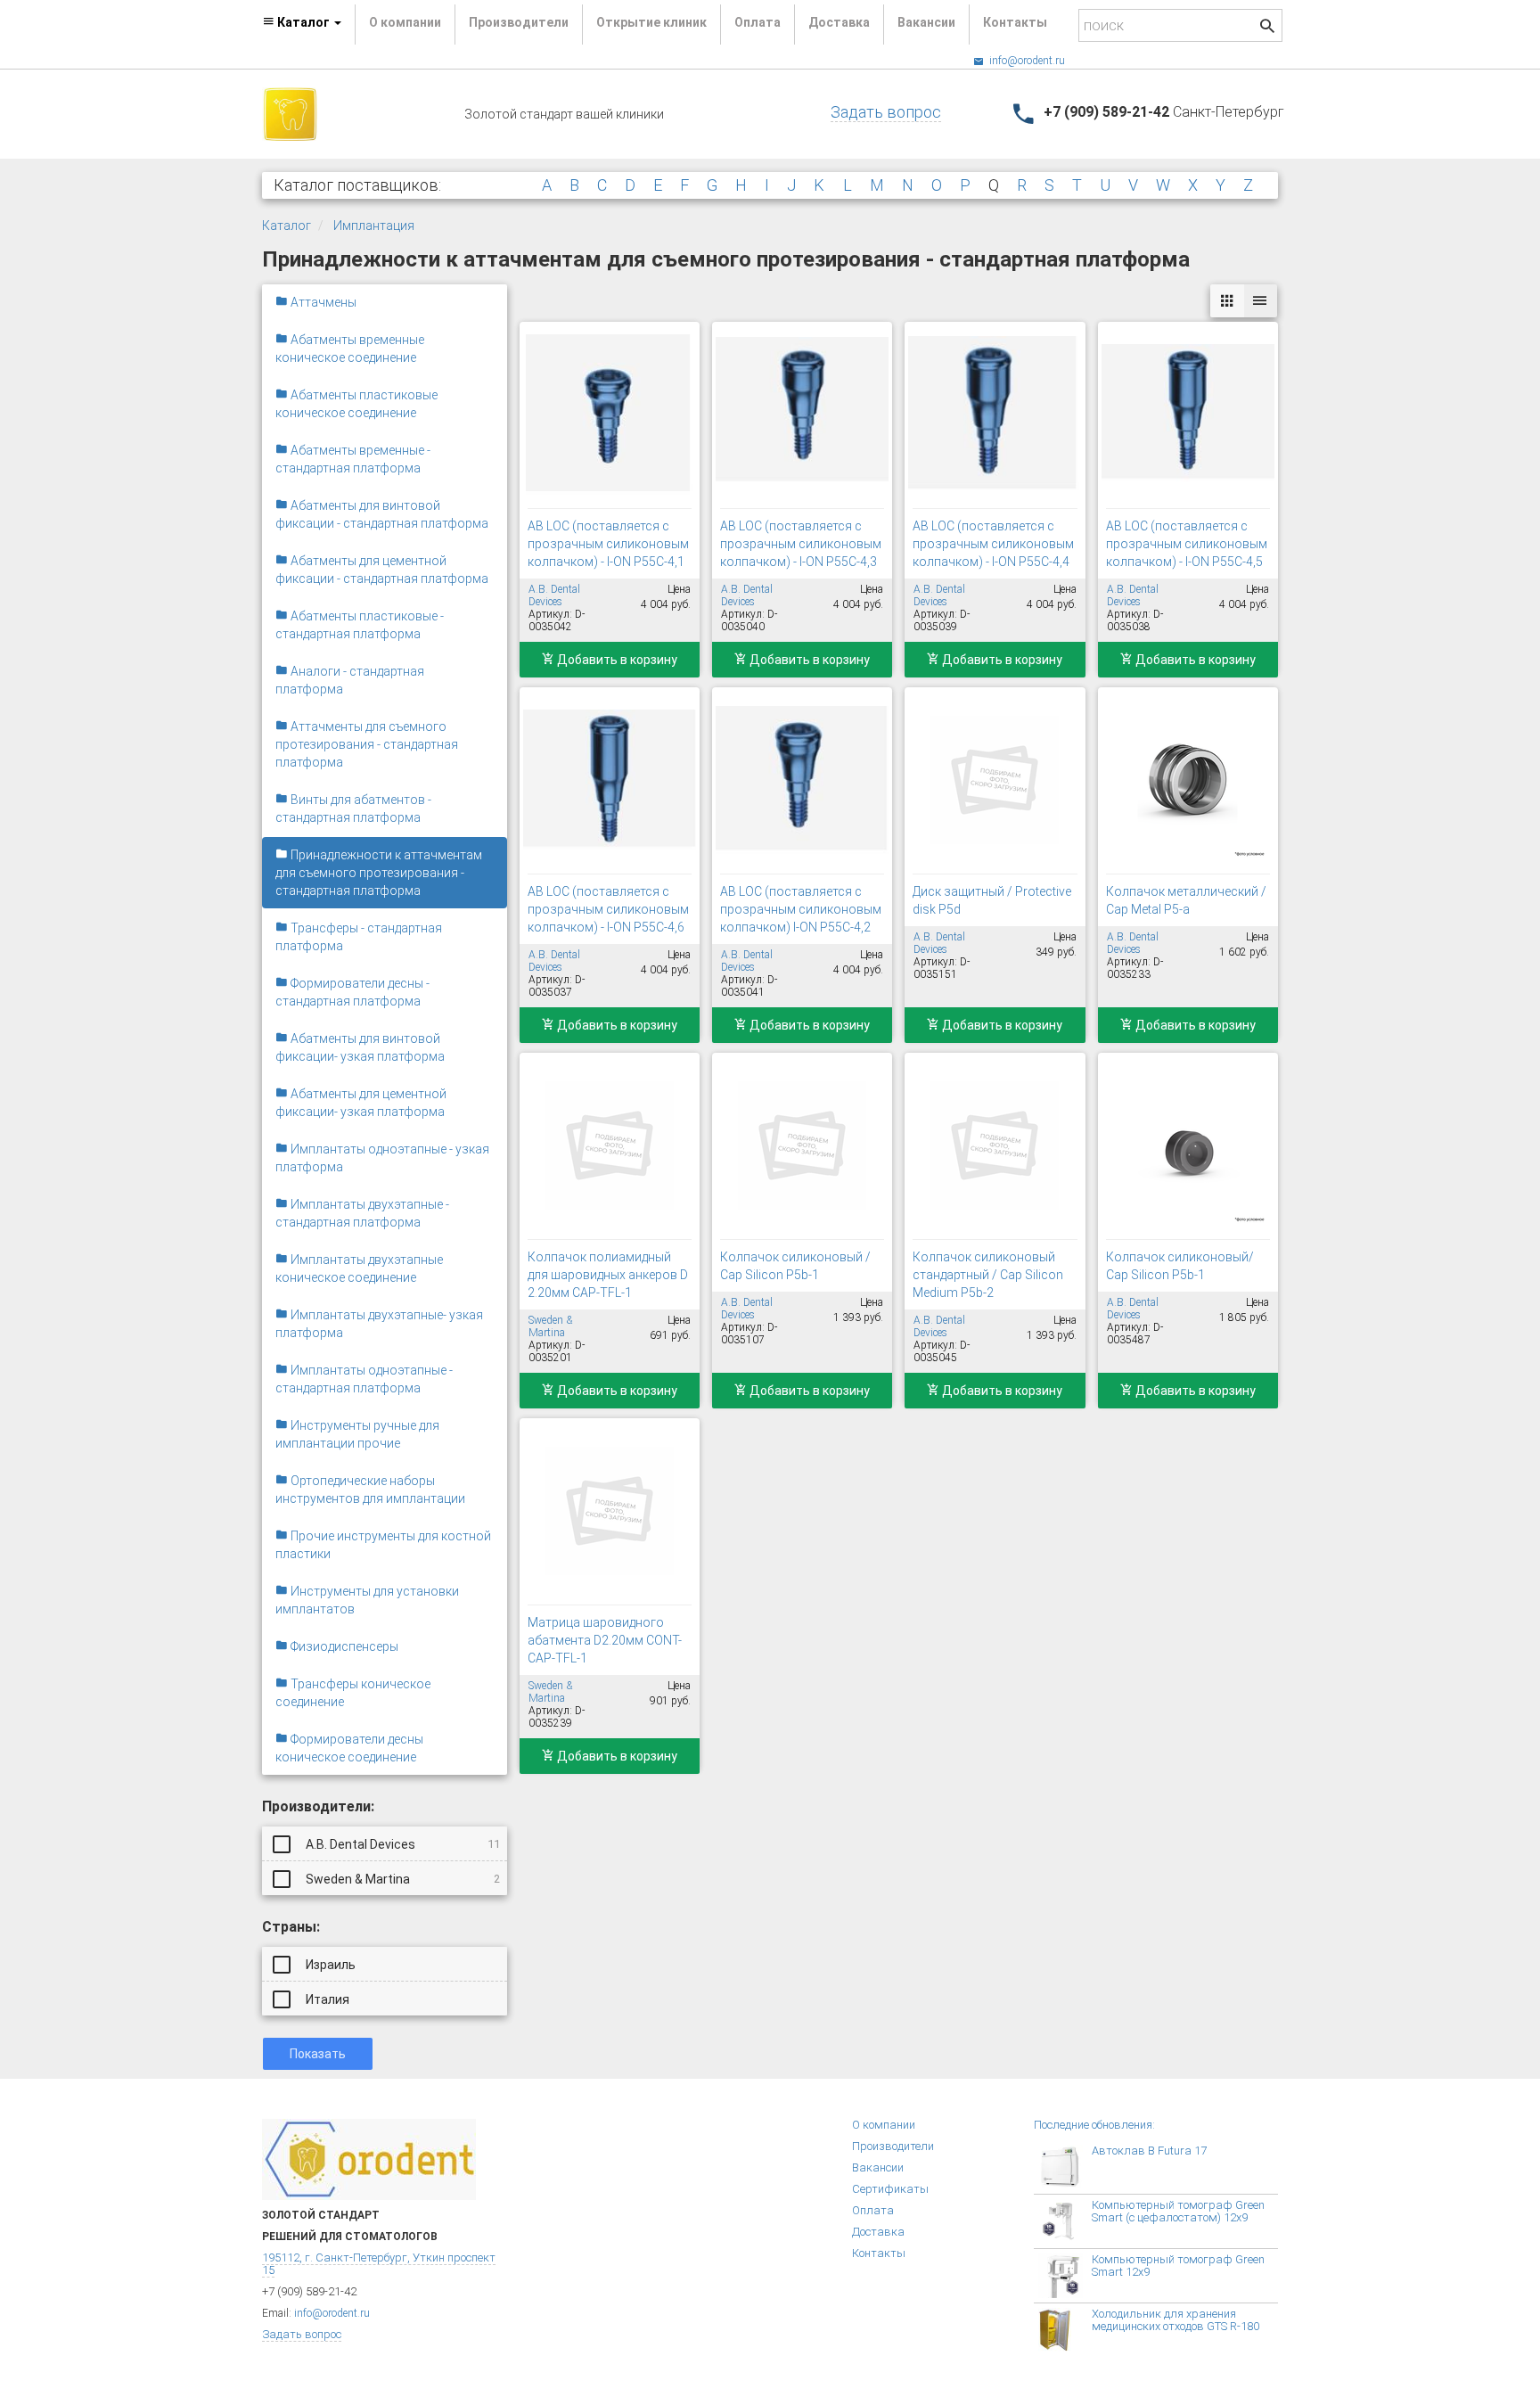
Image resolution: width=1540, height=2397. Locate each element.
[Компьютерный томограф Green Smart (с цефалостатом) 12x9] (1065, 2221)
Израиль (329, 1965)
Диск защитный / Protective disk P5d (992, 900)
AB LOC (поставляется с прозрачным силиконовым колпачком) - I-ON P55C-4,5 (1187, 544)
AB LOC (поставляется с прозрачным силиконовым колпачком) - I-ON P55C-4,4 (993, 544)
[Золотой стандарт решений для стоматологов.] (290, 113)
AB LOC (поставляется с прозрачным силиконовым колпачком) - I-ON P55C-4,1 (608, 544)
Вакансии (926, 22)
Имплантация (374, 226)
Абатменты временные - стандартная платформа (353, 459)
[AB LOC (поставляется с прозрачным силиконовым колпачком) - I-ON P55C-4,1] (610, 415)
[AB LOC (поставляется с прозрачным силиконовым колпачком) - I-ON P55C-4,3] (802, 415)
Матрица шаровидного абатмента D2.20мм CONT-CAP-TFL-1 (605, 1640)
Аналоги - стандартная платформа (350, 680)
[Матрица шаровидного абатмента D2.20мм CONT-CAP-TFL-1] (610, 1511)
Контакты (1015, 22)
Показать (318, 2054)
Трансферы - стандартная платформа (359, 937)
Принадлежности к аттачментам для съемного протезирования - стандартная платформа (379, 873)
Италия (326, 1999)
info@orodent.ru (1026, 61)
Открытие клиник (651, 22)
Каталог (287, 226)
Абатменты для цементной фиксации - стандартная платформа (382, 570)
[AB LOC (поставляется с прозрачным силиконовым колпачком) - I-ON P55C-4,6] (610, 780)
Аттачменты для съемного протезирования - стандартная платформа (367, 744)
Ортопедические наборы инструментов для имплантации (370, 1490)
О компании (405, 22)
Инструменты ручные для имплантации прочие (357, 1434)
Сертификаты (890, 2189)
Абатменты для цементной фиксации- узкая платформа (361, 1103)
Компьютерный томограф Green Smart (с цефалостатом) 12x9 (1178, 2211)
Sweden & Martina (401, 1879)
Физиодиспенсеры (343, 1646)
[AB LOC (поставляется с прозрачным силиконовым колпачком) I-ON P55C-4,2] (802, 780)
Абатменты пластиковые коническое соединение (356, 404)
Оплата (758, 22)
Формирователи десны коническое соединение (349, 1748)
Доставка (839, 22)
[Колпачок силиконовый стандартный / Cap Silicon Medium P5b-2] (995, 1145)
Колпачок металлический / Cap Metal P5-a (1186, 900)
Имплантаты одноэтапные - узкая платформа (382, 1158)
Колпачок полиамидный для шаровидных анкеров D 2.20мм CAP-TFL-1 (608, 1275)
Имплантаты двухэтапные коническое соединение (359, 1268)
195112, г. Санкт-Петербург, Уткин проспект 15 (379, 2264)
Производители (519, 22)
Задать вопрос (886, 112)
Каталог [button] (303, 22)
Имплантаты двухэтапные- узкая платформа (379, 1324)
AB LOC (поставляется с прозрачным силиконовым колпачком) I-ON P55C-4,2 (801, 909)
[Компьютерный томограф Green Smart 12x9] (1065, 2276)
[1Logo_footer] (369, 2159)
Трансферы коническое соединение (353, 1693)
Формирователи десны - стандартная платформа (352, 992)
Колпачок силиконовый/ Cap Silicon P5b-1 (1180, 1266)
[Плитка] (1227, 301)
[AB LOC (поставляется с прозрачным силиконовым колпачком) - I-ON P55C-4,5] (1188, 415)
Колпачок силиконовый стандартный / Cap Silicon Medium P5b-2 (988, 1275)
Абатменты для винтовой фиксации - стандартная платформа (382, 514)
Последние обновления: (1094, 2125)
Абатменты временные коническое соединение (350, 349)
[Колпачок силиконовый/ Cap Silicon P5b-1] (1188, 1145)
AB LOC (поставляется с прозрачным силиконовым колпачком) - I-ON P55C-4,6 (608, 909)
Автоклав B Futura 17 (1149, 2151)
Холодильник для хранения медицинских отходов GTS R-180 (1175, 2320)
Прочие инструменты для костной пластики (383, 1545)
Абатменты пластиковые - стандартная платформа (360, 625)
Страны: (291, 1927)
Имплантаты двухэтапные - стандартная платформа (362, 1213)
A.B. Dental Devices (401, 1844)
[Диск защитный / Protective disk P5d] (995, 780)
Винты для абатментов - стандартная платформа (353, 809)
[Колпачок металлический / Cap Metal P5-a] (1188, 780)
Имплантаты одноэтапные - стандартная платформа (364, 1379)
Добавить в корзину (616, 660)
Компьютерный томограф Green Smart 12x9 (1178, 2266)
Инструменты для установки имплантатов (367, 1600)
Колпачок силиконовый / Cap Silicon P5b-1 (795, 1266)
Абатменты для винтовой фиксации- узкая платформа (360, 1047)
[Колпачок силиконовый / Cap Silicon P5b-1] (802, 1145)
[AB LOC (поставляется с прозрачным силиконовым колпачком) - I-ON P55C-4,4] (995, 415)
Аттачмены (322, 302)
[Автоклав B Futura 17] (1065, 2167)
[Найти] (1267, 28)
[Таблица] (1260, 301)
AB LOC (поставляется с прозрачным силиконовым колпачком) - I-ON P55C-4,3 (801, 544)
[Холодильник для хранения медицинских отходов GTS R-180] (1065, 2330)
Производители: (318, 1806)
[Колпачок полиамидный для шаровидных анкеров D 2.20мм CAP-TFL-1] (610, 1145)
